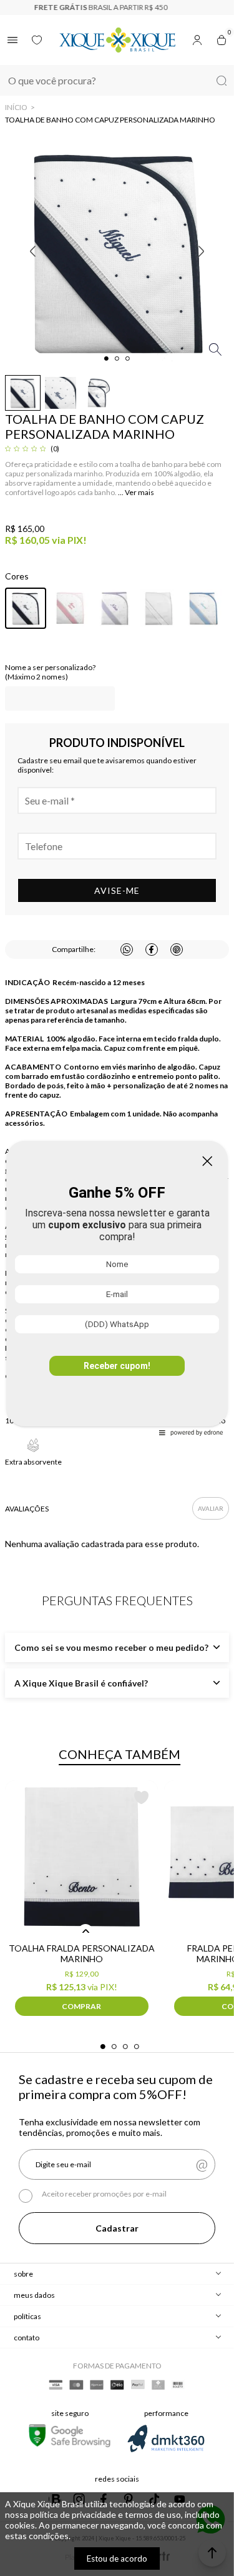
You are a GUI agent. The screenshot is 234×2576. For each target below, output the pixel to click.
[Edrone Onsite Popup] (117, 1288)
